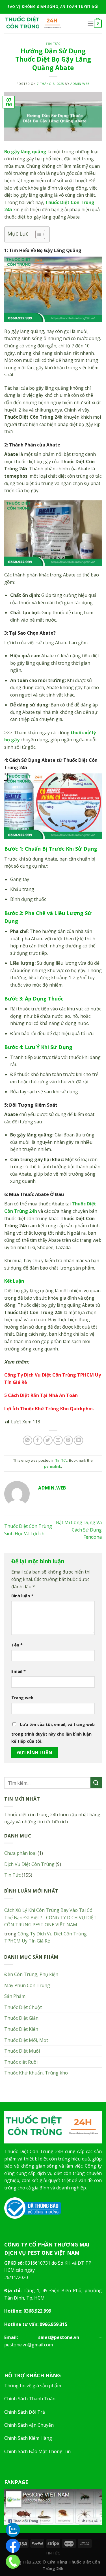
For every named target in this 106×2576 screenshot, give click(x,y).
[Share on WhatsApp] (28, 1440)
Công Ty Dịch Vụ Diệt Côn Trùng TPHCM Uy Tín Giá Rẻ (46, 1937)
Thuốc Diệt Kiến (21, 2029)
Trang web (22, 1698)
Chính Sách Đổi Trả (25, 2412)
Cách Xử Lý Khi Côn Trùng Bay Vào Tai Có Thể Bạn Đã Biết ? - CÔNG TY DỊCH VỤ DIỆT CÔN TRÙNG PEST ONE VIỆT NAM (50, 1917)
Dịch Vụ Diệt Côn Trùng (29, 1864)
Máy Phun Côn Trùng (27, 1985)
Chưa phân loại (20, 1853)
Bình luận (22, 1596)
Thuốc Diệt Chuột (23, 2007)
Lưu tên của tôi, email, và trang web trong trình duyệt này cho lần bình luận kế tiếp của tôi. (53, 1733)
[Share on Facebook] (38, 1440)
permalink (53, 1466)
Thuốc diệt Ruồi (21, 2062)
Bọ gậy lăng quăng (25, 152)
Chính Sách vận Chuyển (29, 2425)
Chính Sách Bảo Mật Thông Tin (37, 2451)
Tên (17, 1645)
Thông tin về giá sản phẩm (33, 2386)
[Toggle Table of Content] (37, 234)
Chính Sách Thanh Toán (30, 2399)
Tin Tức (53, 44)
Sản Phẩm (15, 1996)
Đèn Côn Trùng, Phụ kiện (31, 1974)
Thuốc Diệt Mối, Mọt (26, 2040)
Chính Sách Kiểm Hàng (28, 2438)
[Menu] (90, 23)
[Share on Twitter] (48, 1440)
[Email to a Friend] (58, 1440)
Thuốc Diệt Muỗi (22, 2051)
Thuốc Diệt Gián (21, 2018)
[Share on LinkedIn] (78, 1440)
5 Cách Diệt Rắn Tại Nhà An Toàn (41, 1395)
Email (19, 1671)
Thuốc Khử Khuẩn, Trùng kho (36, 2073)
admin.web (80, 84)
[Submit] (96, 1783)
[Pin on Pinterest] (68, 1440)
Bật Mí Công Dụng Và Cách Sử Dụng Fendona (79, 1530)
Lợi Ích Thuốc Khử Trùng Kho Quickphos (49, 1409)
